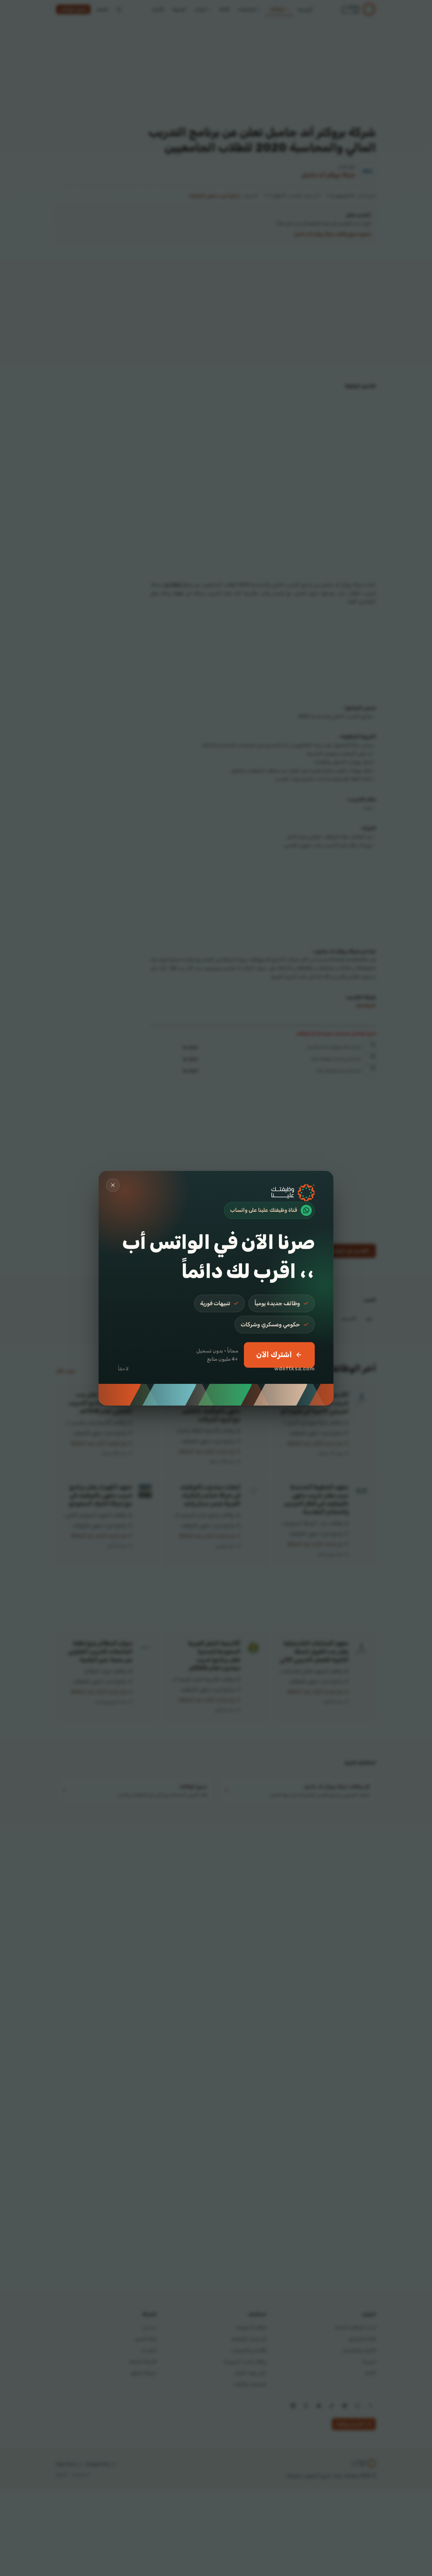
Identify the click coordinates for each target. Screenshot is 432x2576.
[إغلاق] (113, 1185)
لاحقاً (123, 1369)
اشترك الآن (274, 1355)
